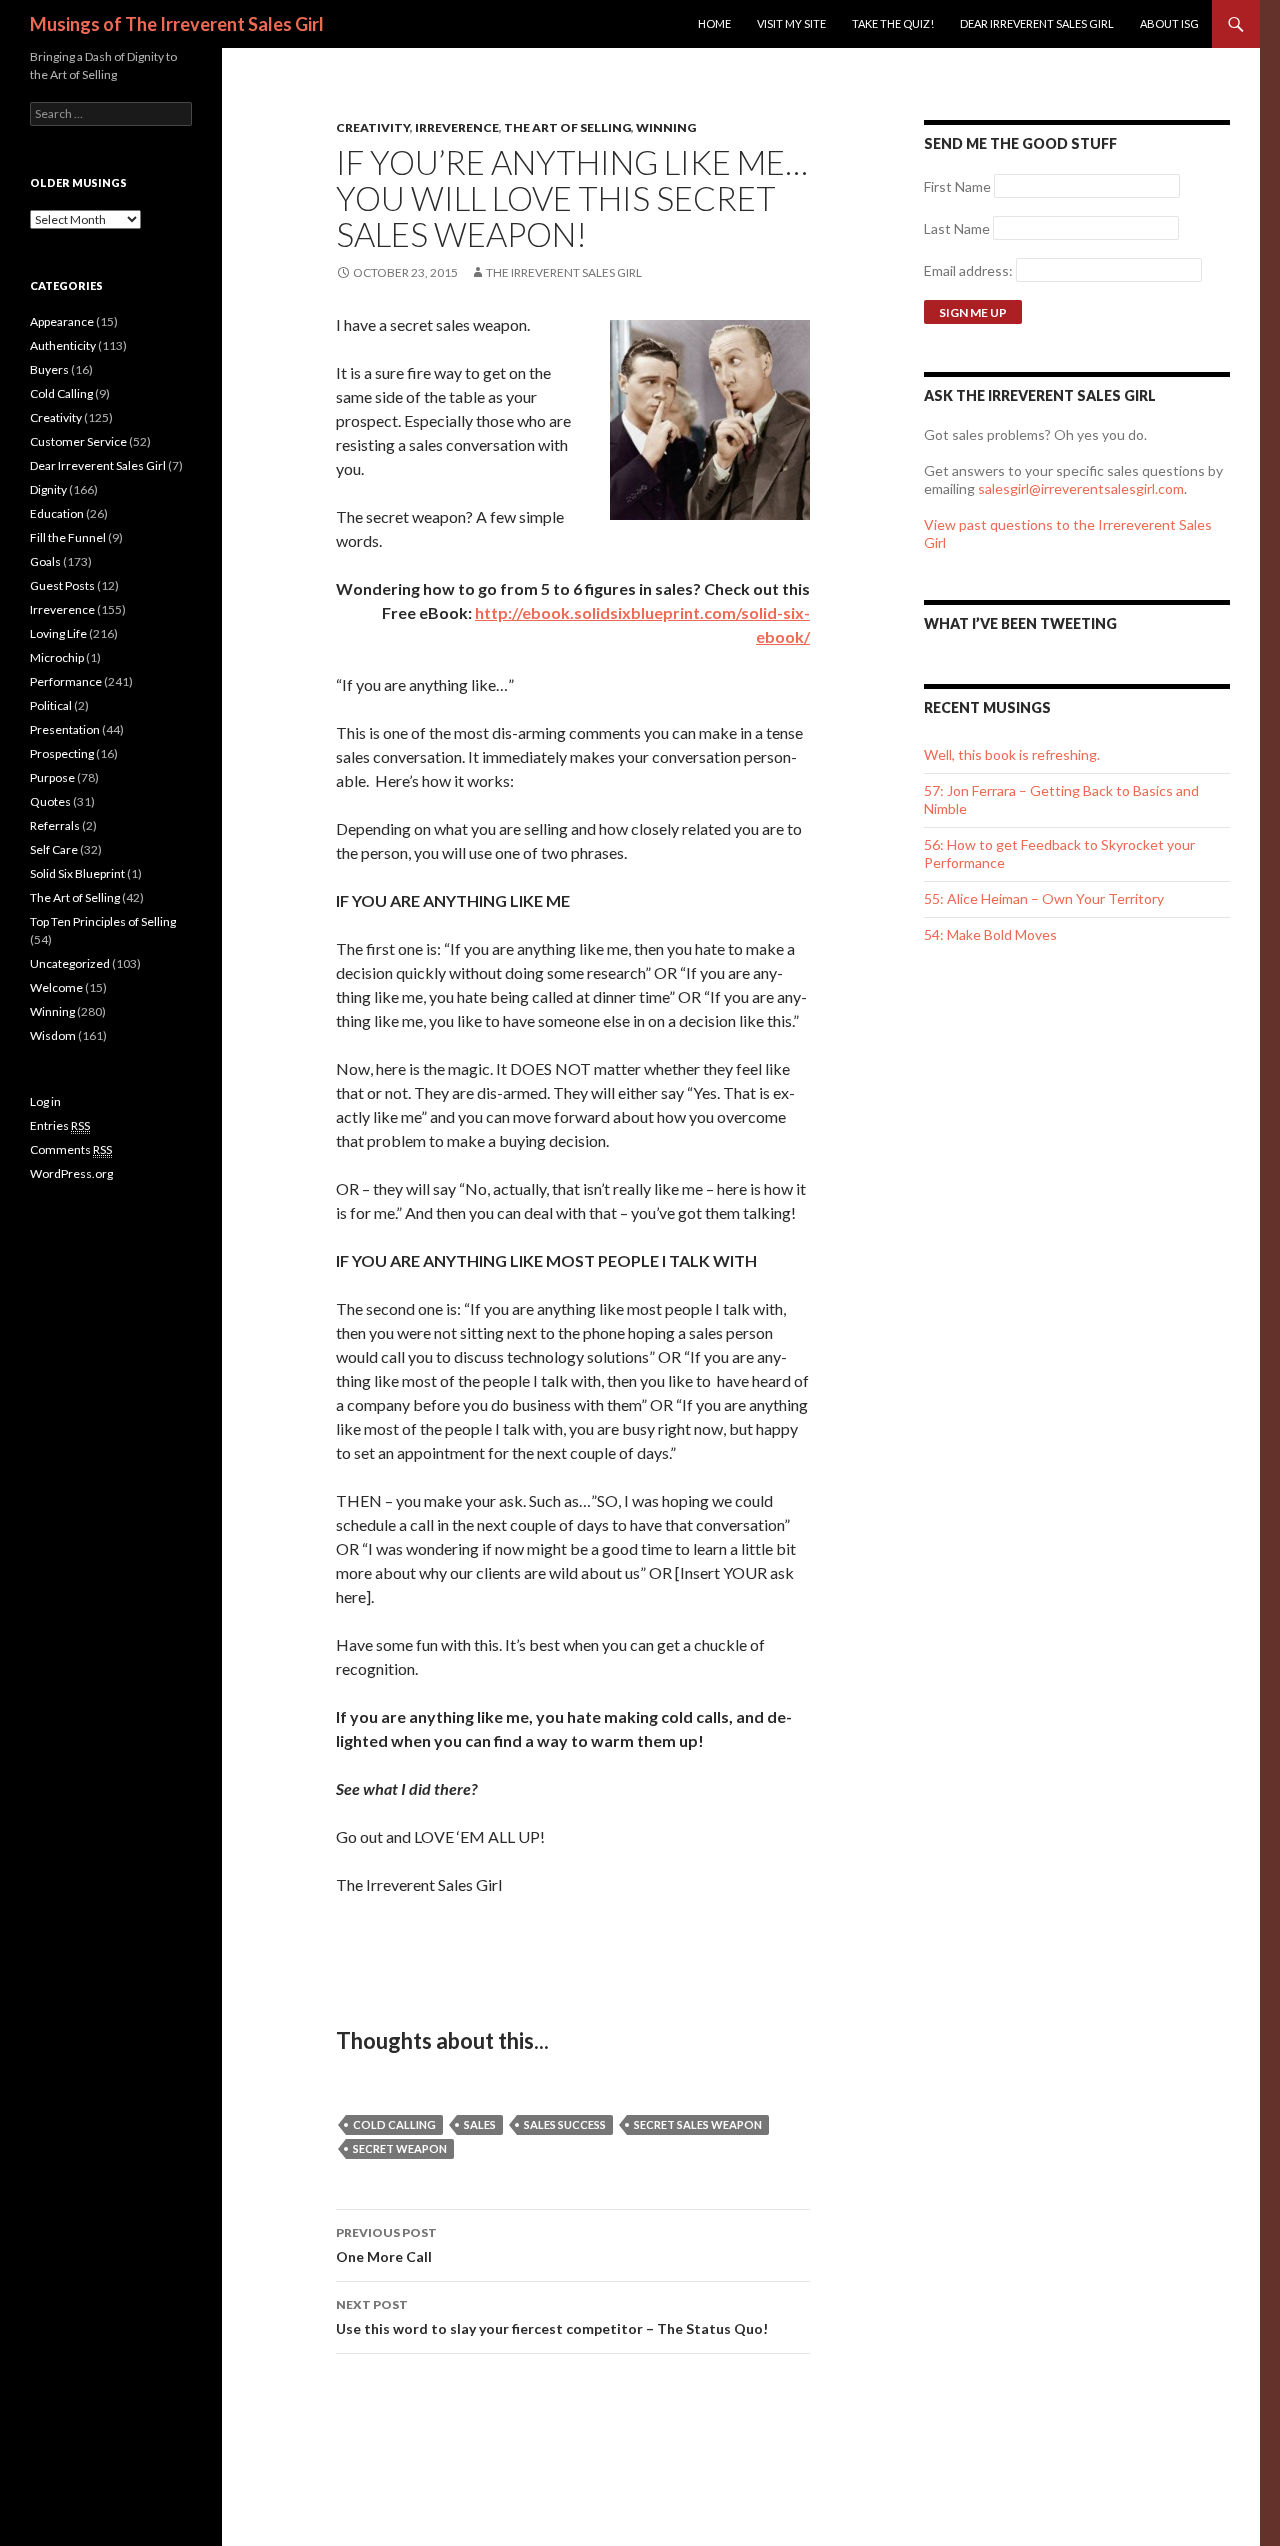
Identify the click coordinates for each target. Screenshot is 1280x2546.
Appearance (62, 321)
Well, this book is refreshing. (1012, 754)
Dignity (48, 489)
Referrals (55, 825)
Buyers (49, 369)
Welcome (56, 987)
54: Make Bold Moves (990, 934)
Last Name (957, 228)
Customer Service (78, 441)
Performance (66, 681)
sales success (565, 2124)
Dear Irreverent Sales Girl (1037, 23)
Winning (666, 127)
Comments (71, 1149)
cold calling (394, 2124)
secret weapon (400, 2148)
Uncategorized (70, 963)
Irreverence (457, 127)
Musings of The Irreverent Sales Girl (177, 24)
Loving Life (58, 633)
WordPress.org (71, 1173)
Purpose (52, 777)
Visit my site (791, 23)
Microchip (57, 657)
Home (714, 23)
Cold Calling (61, 393)
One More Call (386, 2245)
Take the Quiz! (893, 23)
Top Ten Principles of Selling (103, 921)
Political (51, 705)
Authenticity (63, 345)
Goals (45, 561)
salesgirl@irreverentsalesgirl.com (1081, 488)
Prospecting (62, 753)
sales (480, 2124)
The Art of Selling (567, 127)
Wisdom (53, 1035)
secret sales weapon (698, 2124)
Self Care (54, 849)
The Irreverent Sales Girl (564, 272)
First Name (957, 186)
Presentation (65, 729)
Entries (60, 1125)
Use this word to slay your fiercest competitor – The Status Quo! (552, 2317)
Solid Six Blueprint (77, 873)
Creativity (373, 127)
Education (57, 513)
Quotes (50, 801)
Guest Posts (62, 585)
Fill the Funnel (68, 537)
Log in (45, 1101)
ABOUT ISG (1169, 23)
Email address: (970, 270)
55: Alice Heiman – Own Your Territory (1044, 898)
